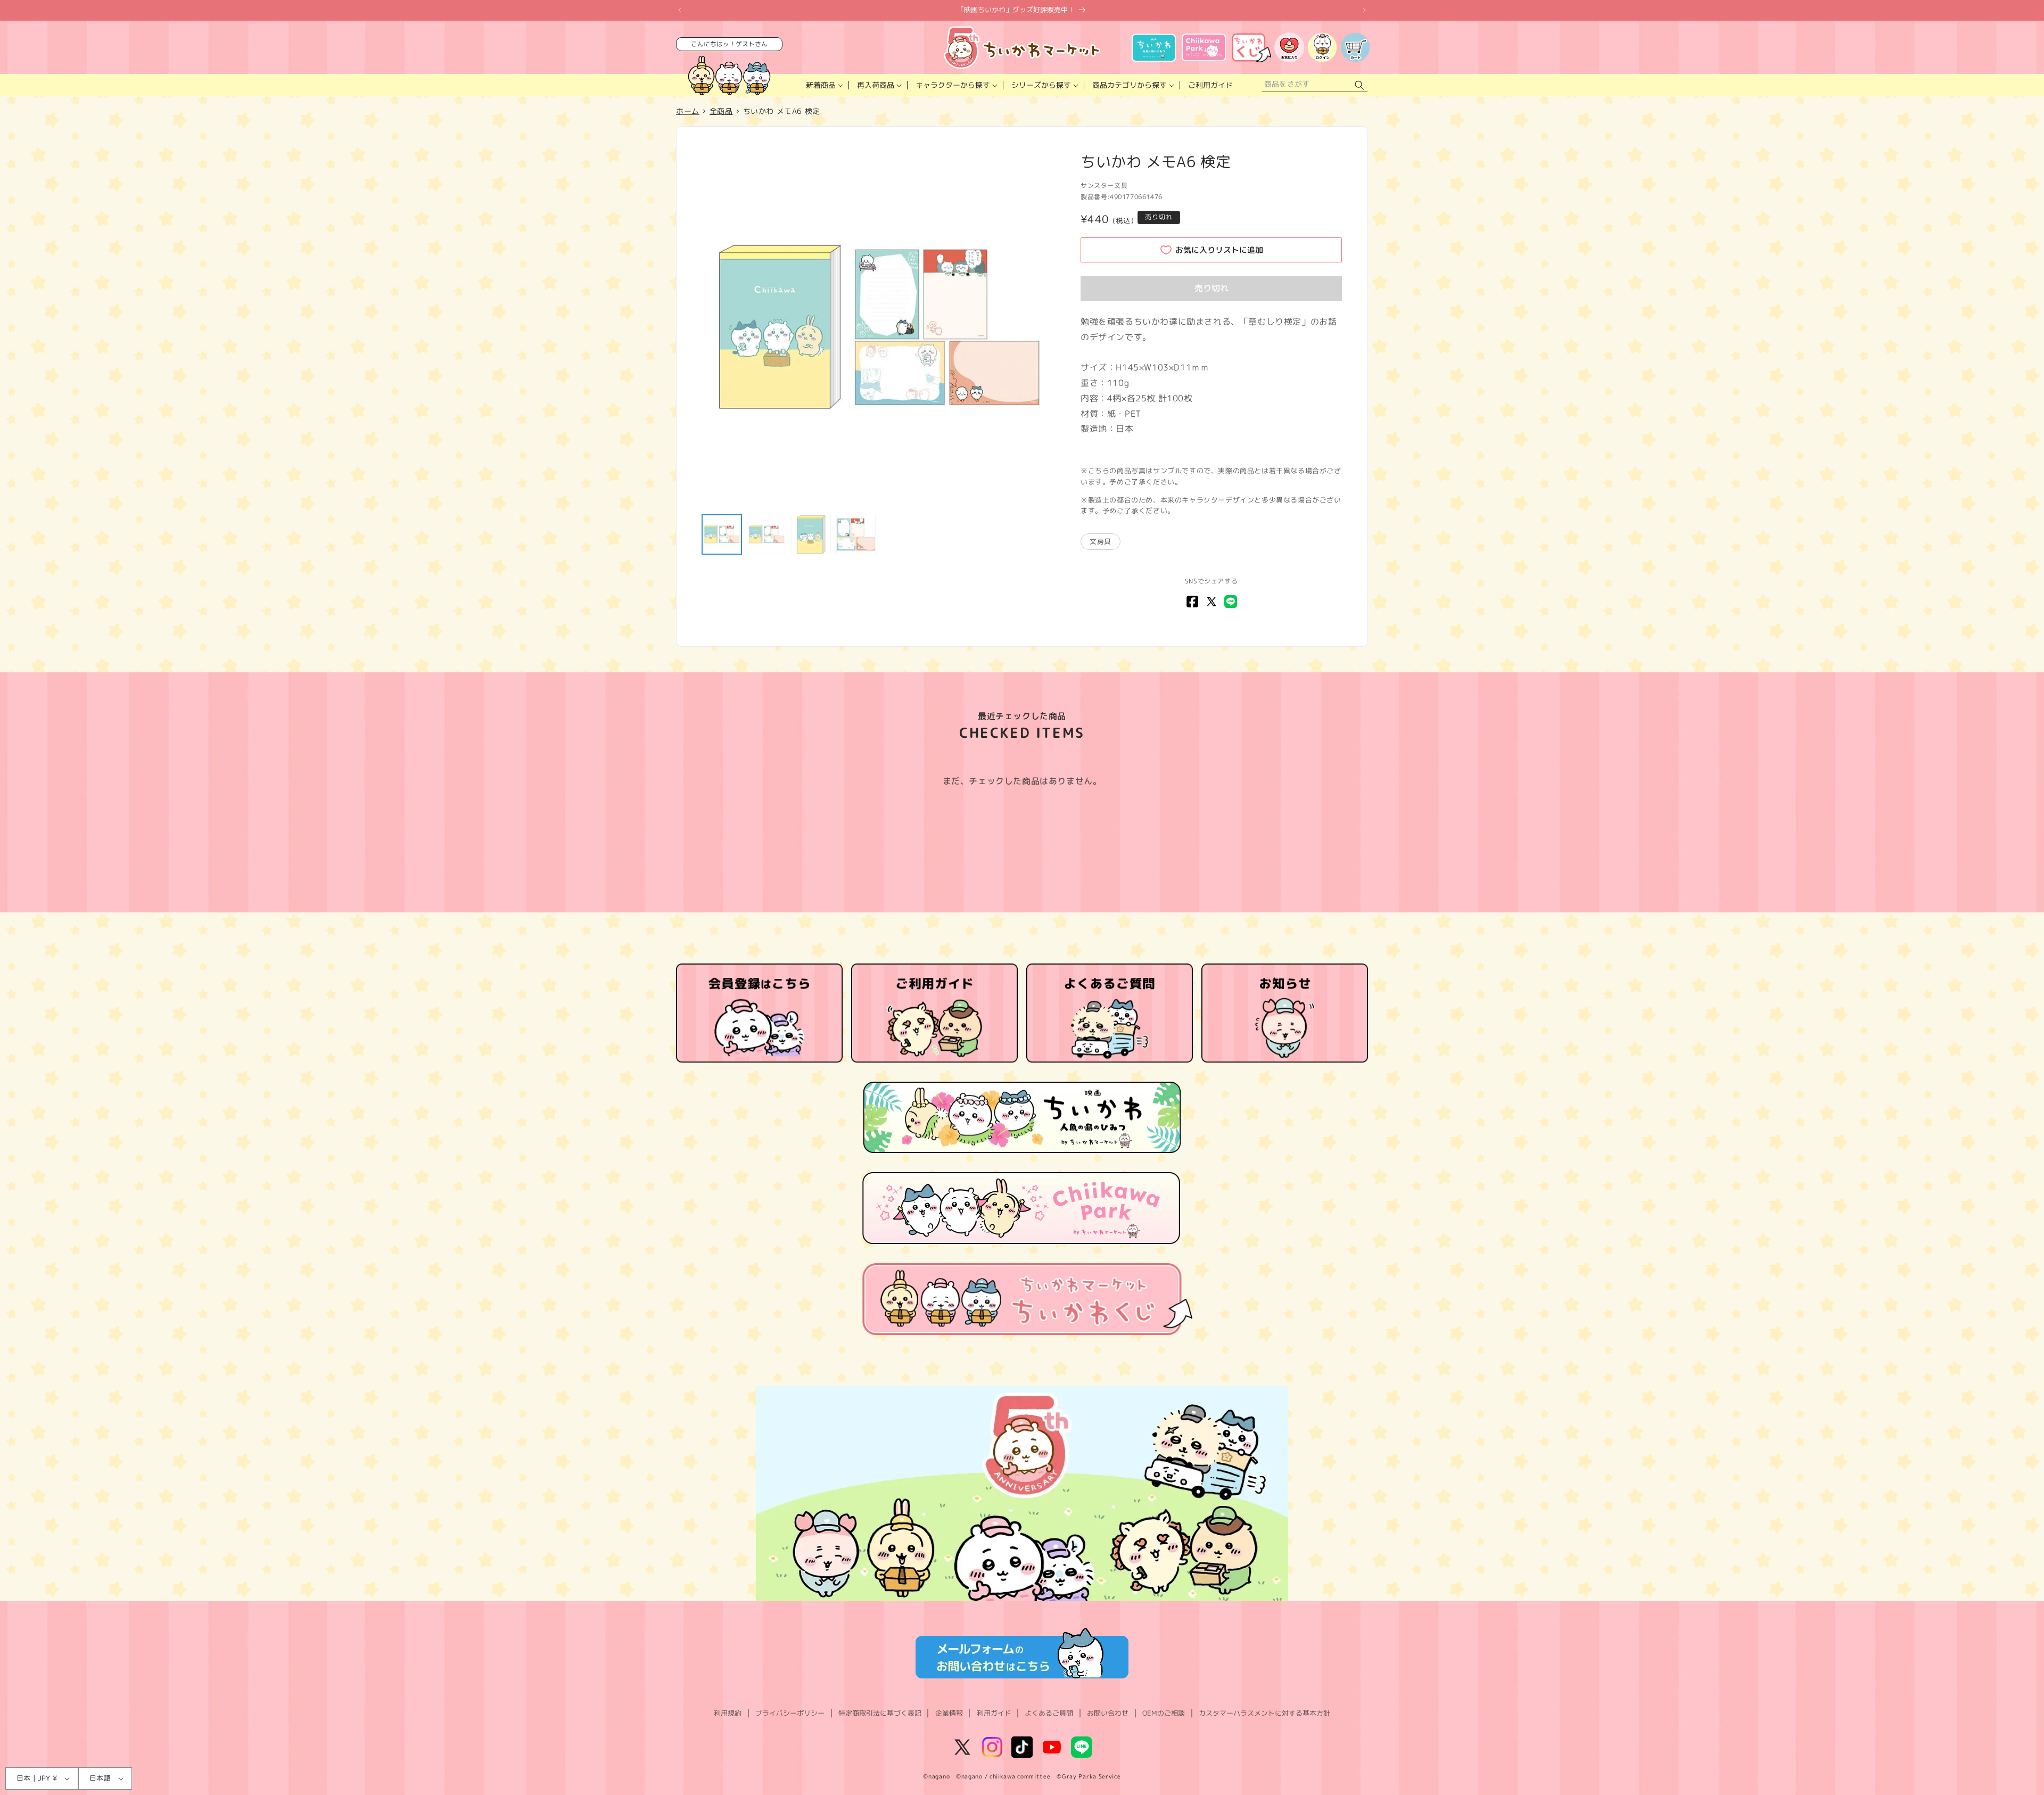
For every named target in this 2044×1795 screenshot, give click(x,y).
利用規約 (728, 1713)
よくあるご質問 (1049, 1713)
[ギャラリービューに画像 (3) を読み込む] (811, 534)
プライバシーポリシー (790, 1713)
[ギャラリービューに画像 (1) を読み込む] (722, 534)
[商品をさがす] (1359, 85)
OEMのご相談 (1164, 1713)
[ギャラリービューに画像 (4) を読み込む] (856, 534)
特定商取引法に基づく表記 (880, 1713)
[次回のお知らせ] (1364, 10)
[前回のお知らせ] (680, 10)
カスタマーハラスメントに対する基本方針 (1264, 1713)
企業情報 (949, 1713)
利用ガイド (994, 1713)
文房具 (1101, 541)
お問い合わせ (1108, 1713)
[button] (823, 85)
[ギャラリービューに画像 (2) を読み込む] (767, 534)
